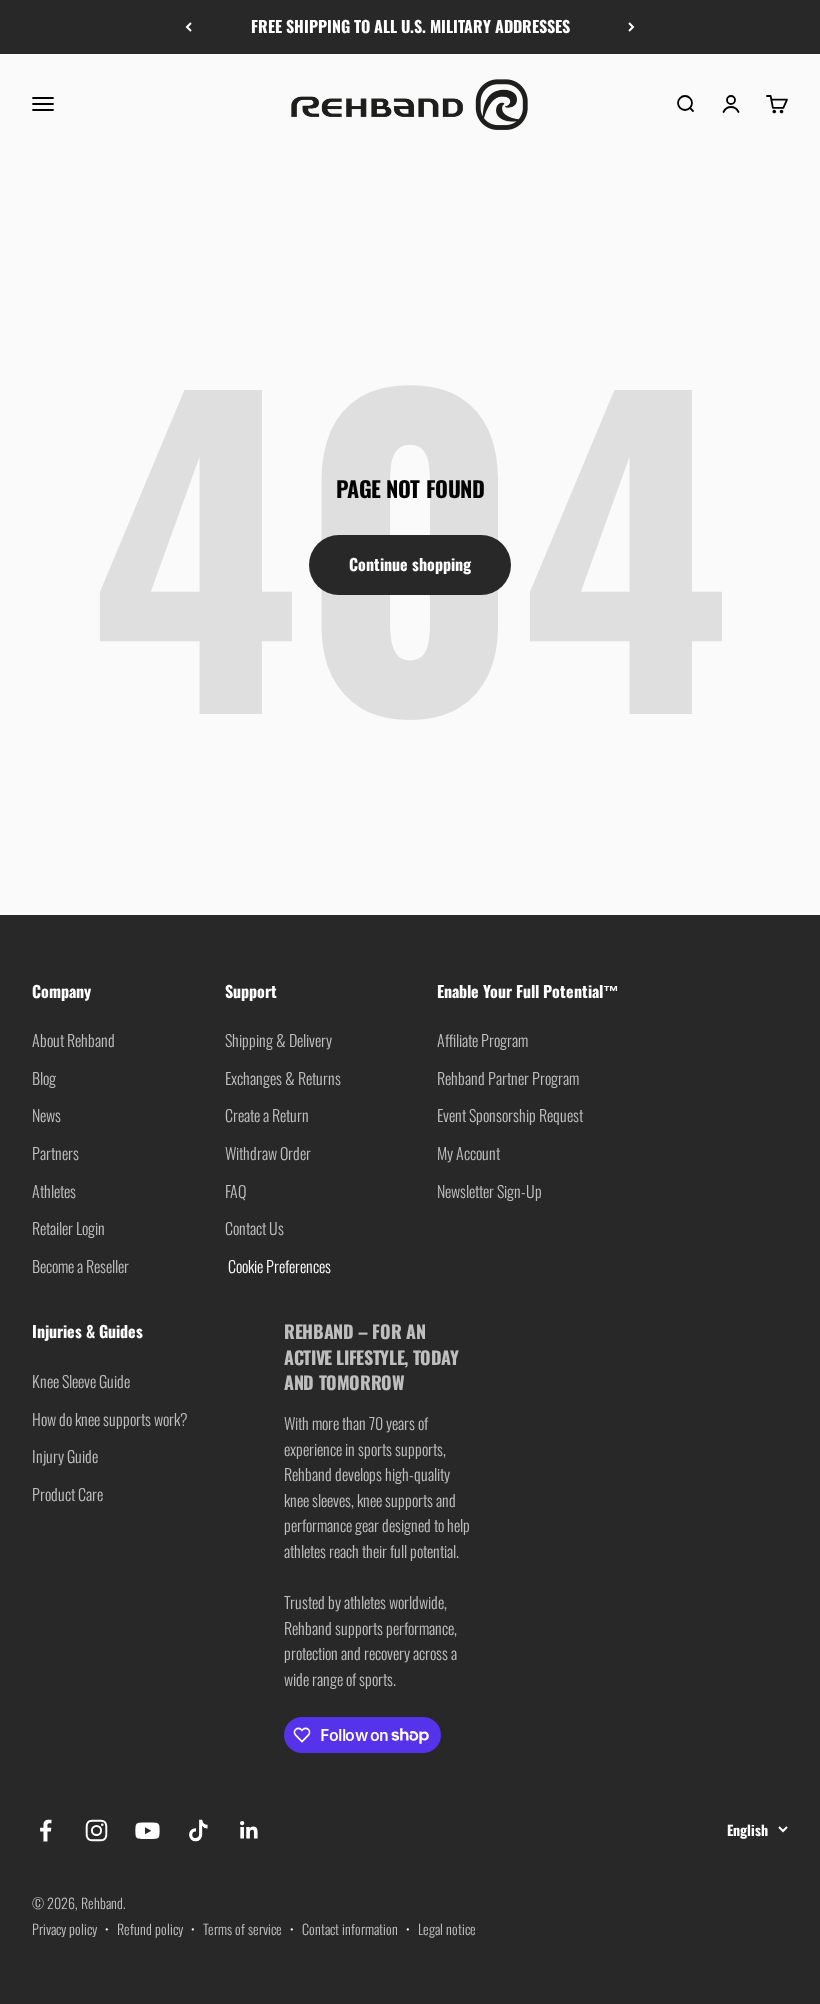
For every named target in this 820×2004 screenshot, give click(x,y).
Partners (55, 1153)
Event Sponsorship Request (510, 1115)
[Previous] (188, 27)
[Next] (631, 27)
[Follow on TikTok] (198, 1830)
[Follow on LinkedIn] (249, 1830)
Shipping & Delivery (278, 1040)
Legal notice (447, 1928)
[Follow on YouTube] (147, 1830)
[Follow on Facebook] (45, 1830)
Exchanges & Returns (283, 1078)
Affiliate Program (482, 1040)
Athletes (54, 1191)
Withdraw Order (268, 1153)
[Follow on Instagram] (96, 1830)
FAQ (235, 1191)
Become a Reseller (80, 1266)
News (46, 1115)
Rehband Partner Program (508, 1078)
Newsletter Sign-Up (489, 1191)
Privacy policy (64, 1928)
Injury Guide (65, 1456)
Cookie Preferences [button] (278, 1266)
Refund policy (150, 1928)
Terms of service (242, 1928)
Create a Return (267, 1115)
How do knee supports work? (110, 1419)
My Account (468, 1153)
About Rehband (73, 1040)
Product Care (67, 1494)
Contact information (350, 1928)
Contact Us (254, 1228)
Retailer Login (68, 1228)
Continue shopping (410, 564)
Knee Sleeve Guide (81, 1381)
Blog (44, 1078)
